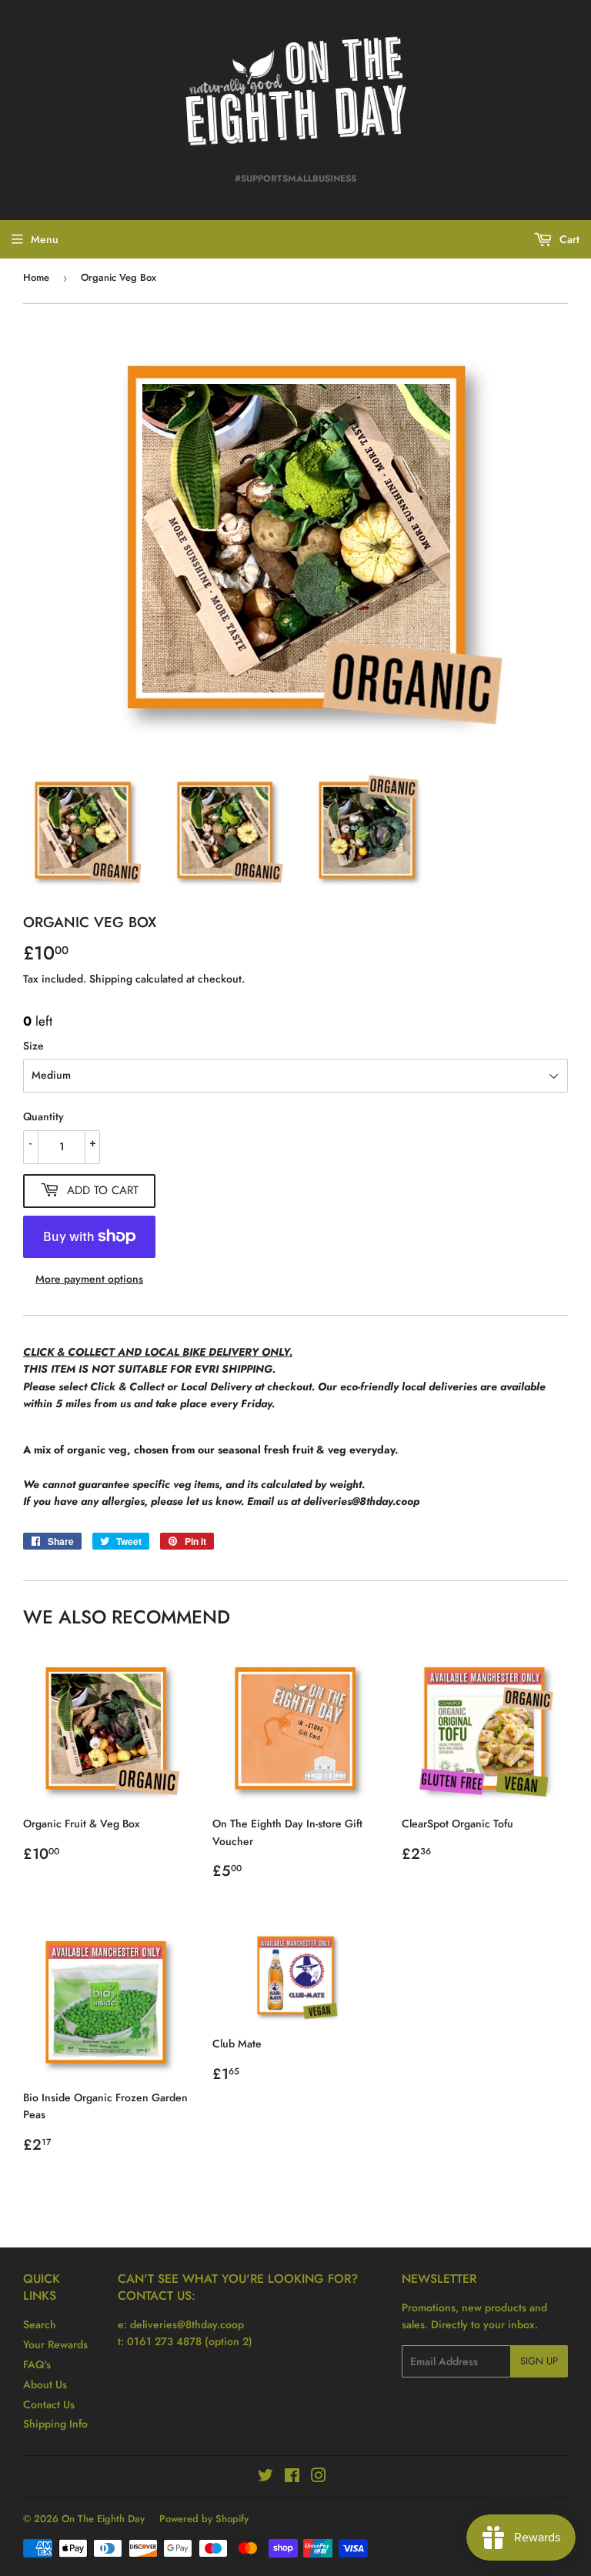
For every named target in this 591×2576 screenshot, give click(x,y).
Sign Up (539, 2361)
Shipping (111, 979)
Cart (568, 239)
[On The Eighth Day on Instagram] (319, 2478)
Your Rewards (55, 2344)
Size (33, 1046)
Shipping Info (55, 2424)
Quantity (43, 1116)
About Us (45, 2384)
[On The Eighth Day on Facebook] (292, 2478)
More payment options (89, 1279)
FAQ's (37, 2364)
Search (40, 2324)
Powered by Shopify (204, 2519)
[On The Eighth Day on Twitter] (265, 2478)
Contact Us (49, 2404)
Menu (45, 239)
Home (36, 277)
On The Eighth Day (103, 2519)
